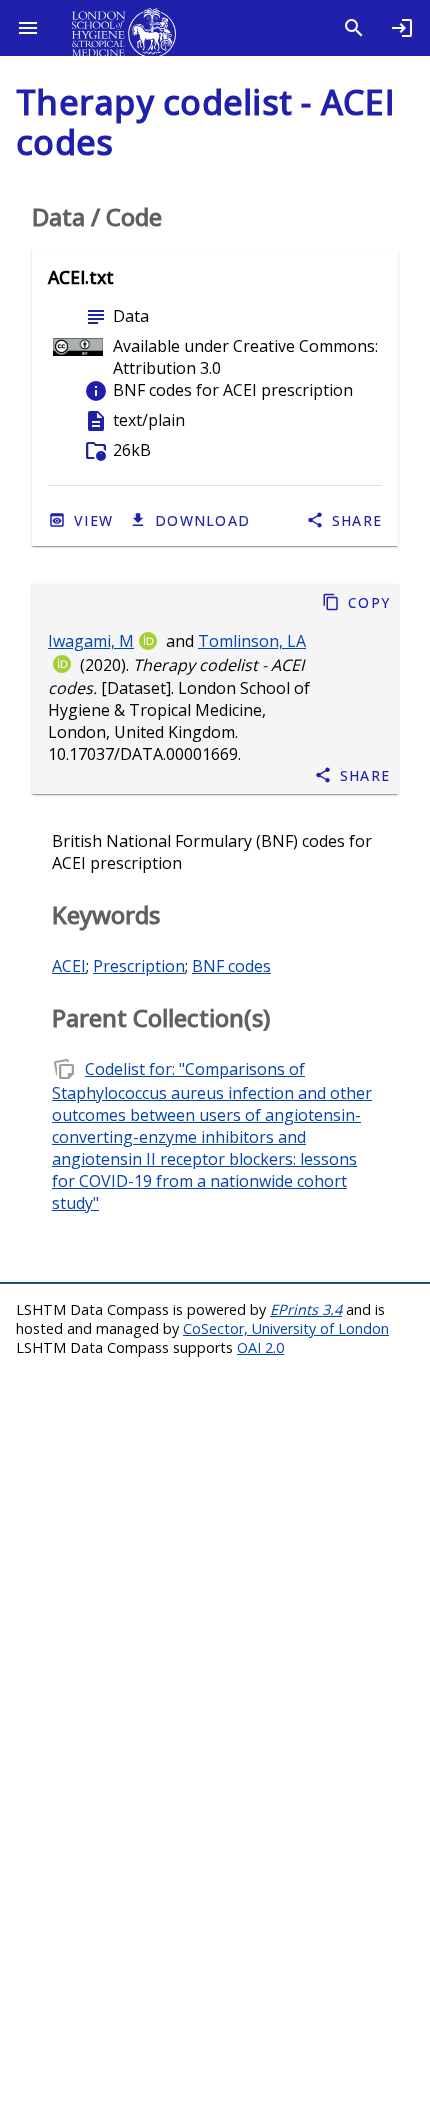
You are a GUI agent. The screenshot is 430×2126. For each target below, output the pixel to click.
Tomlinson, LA (252, 641)
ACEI (69, 966)
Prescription (139, 966)
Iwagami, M (91, 641)
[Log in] (402, 28)
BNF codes (231, 966)
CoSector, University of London (286, 1328)
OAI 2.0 (260, 1347)
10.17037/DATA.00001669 (143, 755)
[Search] (354, 28)
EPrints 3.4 (306, 1309)
